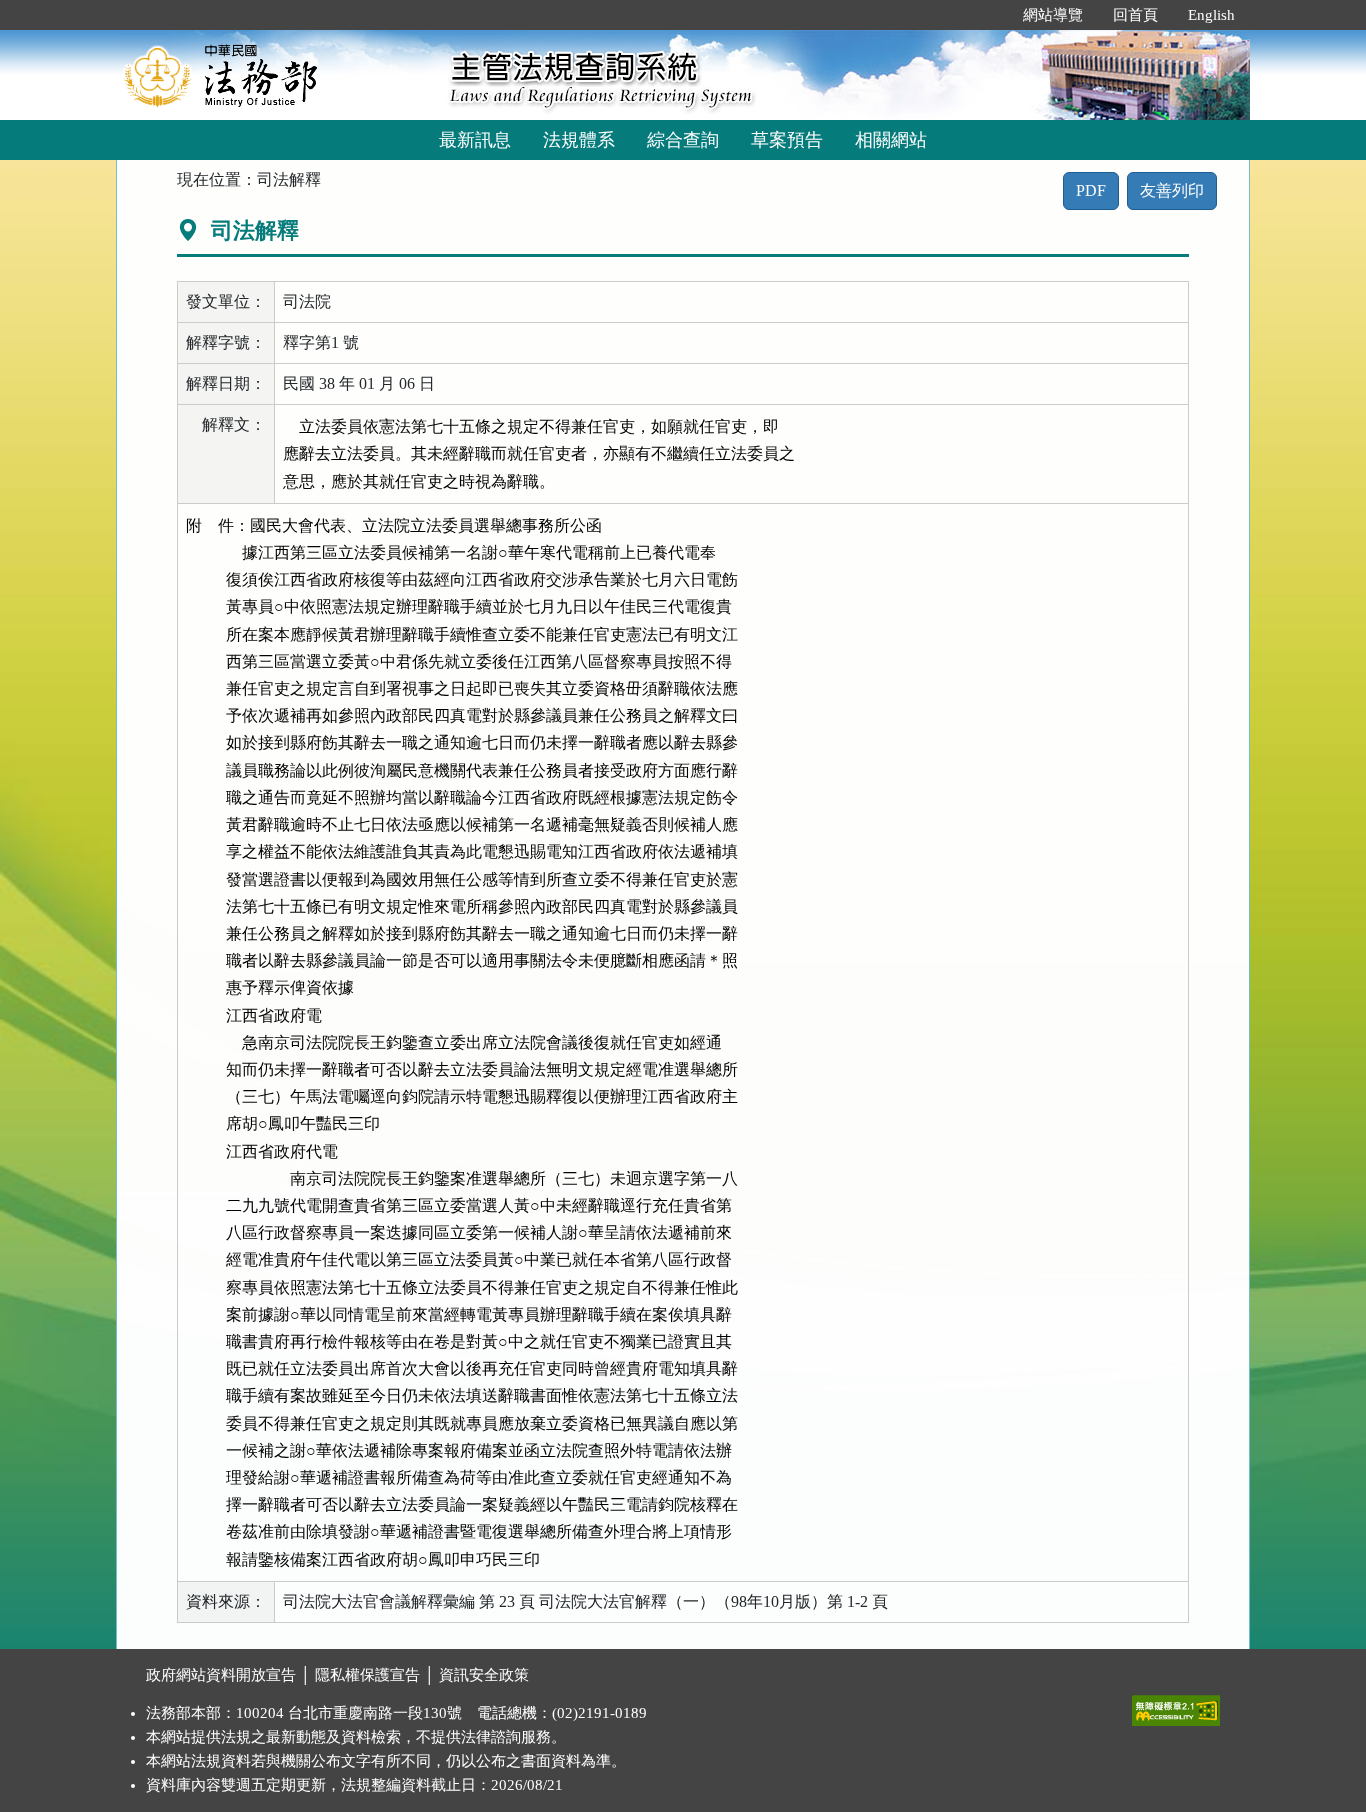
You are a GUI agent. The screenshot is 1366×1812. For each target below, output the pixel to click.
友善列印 (1172, 190)
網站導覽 (1053, 15)
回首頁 (1135, 15)
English (1211, 15)
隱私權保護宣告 (367, 1675)
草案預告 (787, 140)
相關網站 (891, 140)
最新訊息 (475, 140)
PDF (1091, 190)
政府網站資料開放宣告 (221, 1675)
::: (987, 15)
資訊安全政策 (484, 1675)
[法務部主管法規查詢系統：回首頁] (276, 74)
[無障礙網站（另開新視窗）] (1176, 1706)
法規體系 (579, 140)
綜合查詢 (683, 140)
